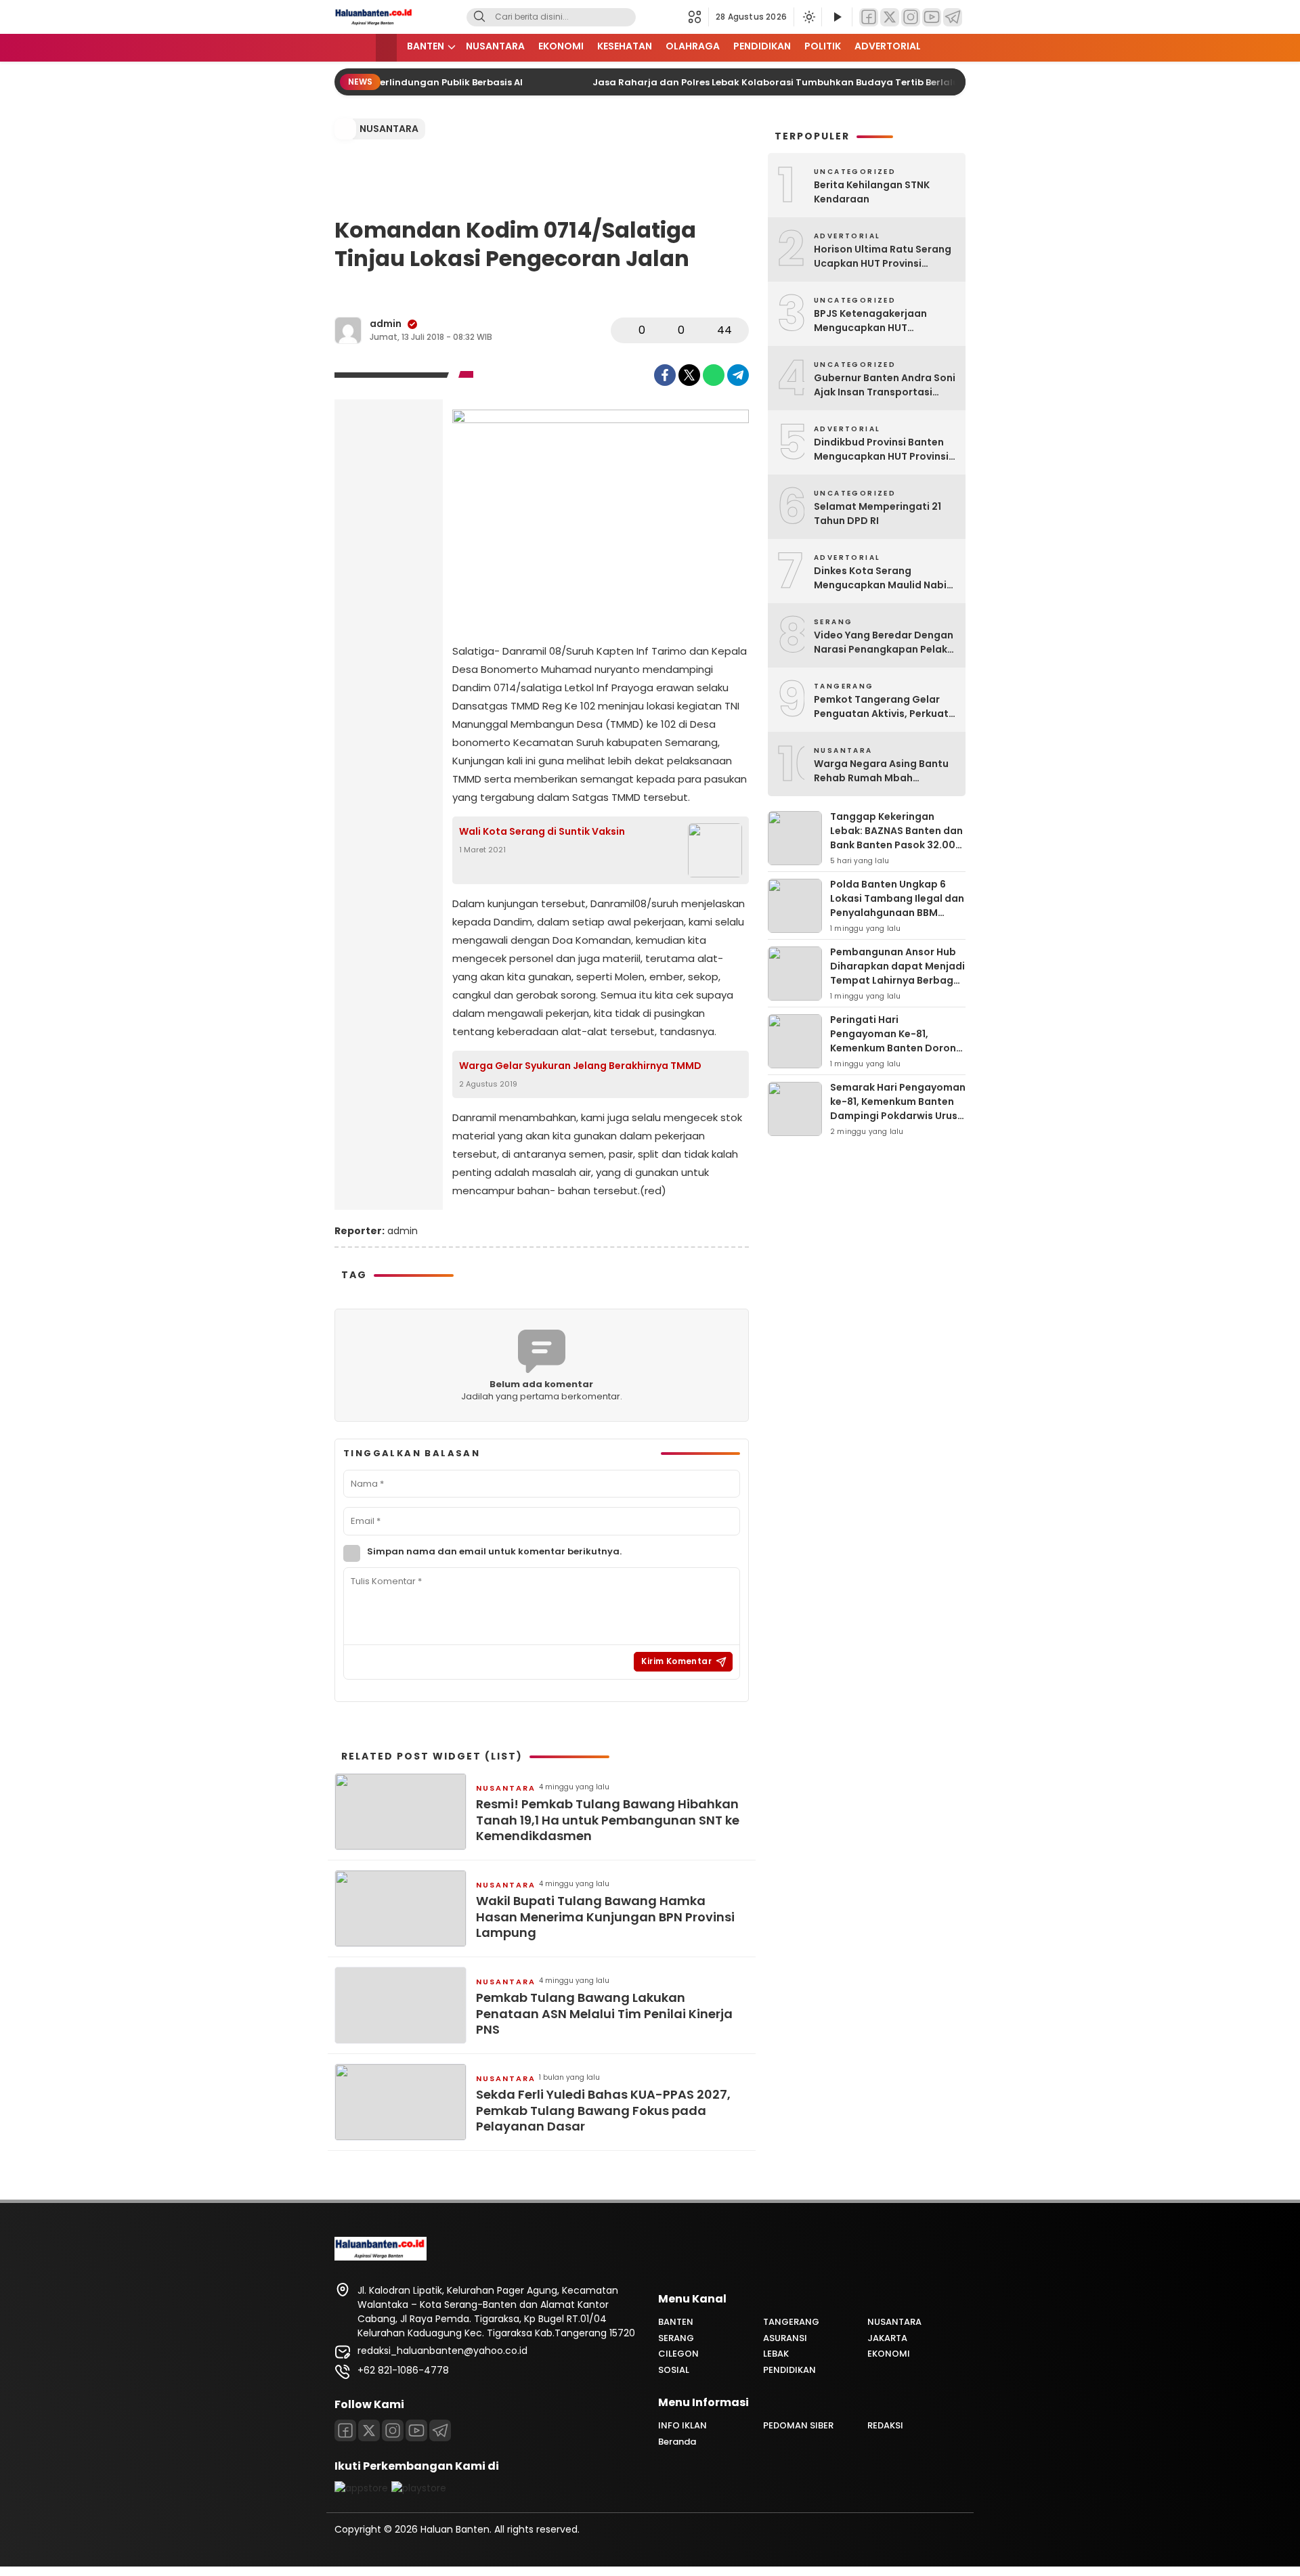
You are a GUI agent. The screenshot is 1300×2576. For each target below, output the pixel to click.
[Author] (348, 330)
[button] (698, 17)
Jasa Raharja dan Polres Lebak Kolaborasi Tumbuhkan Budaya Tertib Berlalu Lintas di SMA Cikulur (807, 82)
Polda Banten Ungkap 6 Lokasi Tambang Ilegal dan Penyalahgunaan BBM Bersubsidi (897, 905)
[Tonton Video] (837, 17)
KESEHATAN (625, 46)
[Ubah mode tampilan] (808, 17)
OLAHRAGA (693, 46)
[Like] (625, 330)
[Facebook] (869, 17)
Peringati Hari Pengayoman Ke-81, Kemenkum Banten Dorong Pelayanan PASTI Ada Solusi (896, 1048)
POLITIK (823, 46)
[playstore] (419, 2488)
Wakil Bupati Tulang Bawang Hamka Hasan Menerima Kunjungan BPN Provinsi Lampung (605, 1917)
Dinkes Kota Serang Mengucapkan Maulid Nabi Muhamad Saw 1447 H (880, 578)
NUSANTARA (495, 46)
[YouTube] (932, 17)
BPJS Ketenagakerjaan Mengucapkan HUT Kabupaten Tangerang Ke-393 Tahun (881, 321)
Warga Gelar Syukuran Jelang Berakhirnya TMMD (580, 1066)
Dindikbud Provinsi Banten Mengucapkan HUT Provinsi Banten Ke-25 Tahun (881, 450)
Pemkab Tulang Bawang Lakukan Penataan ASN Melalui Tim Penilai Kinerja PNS (604, 2013)
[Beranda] (386, 48)
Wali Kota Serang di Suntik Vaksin (542, 831)
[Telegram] (953, 17)
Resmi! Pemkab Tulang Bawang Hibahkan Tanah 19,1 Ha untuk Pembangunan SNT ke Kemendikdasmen (608, 1820)
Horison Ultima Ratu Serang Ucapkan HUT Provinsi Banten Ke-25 (883, 257)
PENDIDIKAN (762, 46)
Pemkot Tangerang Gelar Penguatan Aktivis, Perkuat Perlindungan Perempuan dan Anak (881, 707)
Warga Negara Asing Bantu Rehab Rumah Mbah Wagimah (881, 771)
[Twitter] (890, 17)
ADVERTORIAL (888, 46)
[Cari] (479, 17)
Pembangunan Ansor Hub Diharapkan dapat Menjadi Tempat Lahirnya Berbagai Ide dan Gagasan (897, 973)
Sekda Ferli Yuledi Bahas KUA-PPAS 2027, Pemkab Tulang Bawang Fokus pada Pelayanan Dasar (603, 2110)
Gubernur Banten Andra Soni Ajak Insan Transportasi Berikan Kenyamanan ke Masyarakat (885, 385)
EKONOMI (561, 46)
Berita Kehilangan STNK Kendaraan (872, 192)
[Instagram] (911, 17)
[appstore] (361, 2488)
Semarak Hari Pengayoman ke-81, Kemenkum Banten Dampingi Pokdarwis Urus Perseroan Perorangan (898, 1109)
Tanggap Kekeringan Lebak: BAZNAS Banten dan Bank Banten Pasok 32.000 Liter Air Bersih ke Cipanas (896, 838)
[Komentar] (664, 330)
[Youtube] (416, 2430)
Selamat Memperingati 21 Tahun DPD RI (877, 514)
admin (386, 324)
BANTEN (426, 46)
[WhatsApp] (714, 375)
